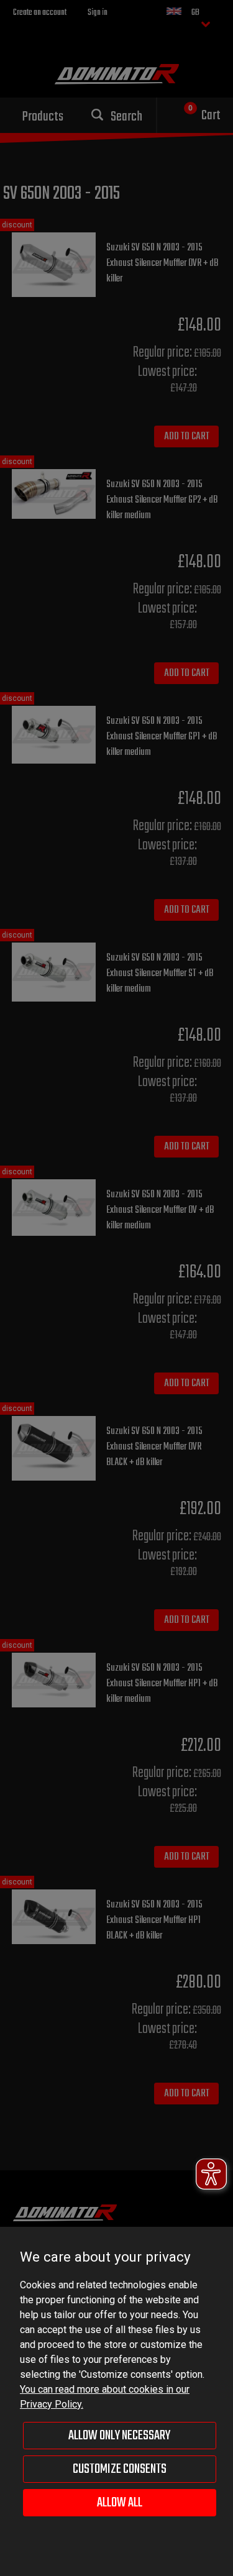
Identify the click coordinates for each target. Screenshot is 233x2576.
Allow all (120, 2503)
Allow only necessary (119, 2436)
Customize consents (120, 2469)
